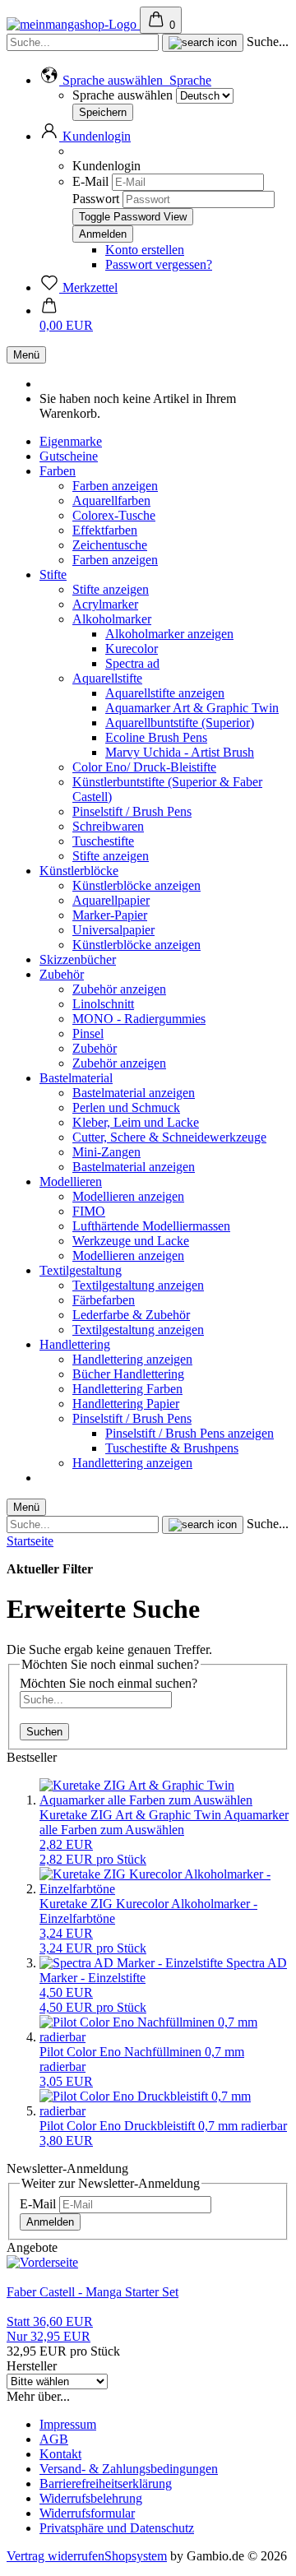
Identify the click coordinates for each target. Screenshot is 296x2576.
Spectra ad (132, 663)
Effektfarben (105, 530)
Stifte (53, 575)
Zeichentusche (110, 545)
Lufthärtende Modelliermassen (151, 1226)
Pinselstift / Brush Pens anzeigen (190, 1433)
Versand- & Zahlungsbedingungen (129, 2469)
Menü (26, 355)
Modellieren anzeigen (128, 1196)
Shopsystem (136, 2556)
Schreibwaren (108, 826)
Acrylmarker (105, 604)
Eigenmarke (71, 441)
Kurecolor (132, 649)
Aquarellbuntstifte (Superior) (180, 723)
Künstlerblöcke (79, 871)
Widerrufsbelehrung (91, 2498)
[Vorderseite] (42, 2262)
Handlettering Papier (126, 1404)
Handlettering (75, 1344)
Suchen (44, 1732)
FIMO (89, 1211)
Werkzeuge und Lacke (131, 1241)
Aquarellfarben (111, 500)
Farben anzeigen (115, 486)
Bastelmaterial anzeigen (134, 1093)
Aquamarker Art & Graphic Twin (192, 708)
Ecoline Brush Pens (156, 737)
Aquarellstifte (107, 678)
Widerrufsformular (87, 2513)
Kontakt (60, 2454)
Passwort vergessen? (159, 264)
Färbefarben (104, 1300)
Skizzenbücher (78, 959)
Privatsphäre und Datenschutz (117, 2528)
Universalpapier (113, 930)
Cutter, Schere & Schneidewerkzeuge (169, 1137)
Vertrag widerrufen (55, 2556)
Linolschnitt (103, 1004)
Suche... (268, 42)
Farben (58, 471)
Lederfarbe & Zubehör (131, 1315)
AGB (54, 2439)
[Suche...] (203, 43)
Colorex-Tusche (114, 515)
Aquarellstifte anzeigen (165, 693)
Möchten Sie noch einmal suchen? (109, 1683)
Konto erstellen (145, 250)
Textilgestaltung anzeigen (138, 1285)
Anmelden (50, 2222)
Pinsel (88, 1033)
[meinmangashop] (73, 24)
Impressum (68, 2424)
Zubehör (62, 974)
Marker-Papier (110, 915)
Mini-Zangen (106, 1152)
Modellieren (71, 1181)
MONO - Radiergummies (139, 1019)
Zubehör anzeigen (119, 989)
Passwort (96, 199)
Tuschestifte (103, 841)
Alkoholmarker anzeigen (169, 634)
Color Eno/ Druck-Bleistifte (144, 767)
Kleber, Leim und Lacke (136, 1122)
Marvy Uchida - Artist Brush (180, 752)
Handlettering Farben (127, 1389)
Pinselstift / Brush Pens (132, 811)
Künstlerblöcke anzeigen (136, 885)
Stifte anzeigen (111, 589)
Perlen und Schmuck (126, 1107)
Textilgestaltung (81, 1270)
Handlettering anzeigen (132, 1359)
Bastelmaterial (76, 1078)
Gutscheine (69, 456)
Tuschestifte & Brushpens (172, 1448)
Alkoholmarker (112, 619)
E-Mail (90, 181)
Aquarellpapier (111, 900)
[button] (125, 80)
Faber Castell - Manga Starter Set (92, 2292)
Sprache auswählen (123, 95)
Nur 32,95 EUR (50, 2329)
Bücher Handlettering (128, 1374)
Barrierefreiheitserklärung (106, 2483)
